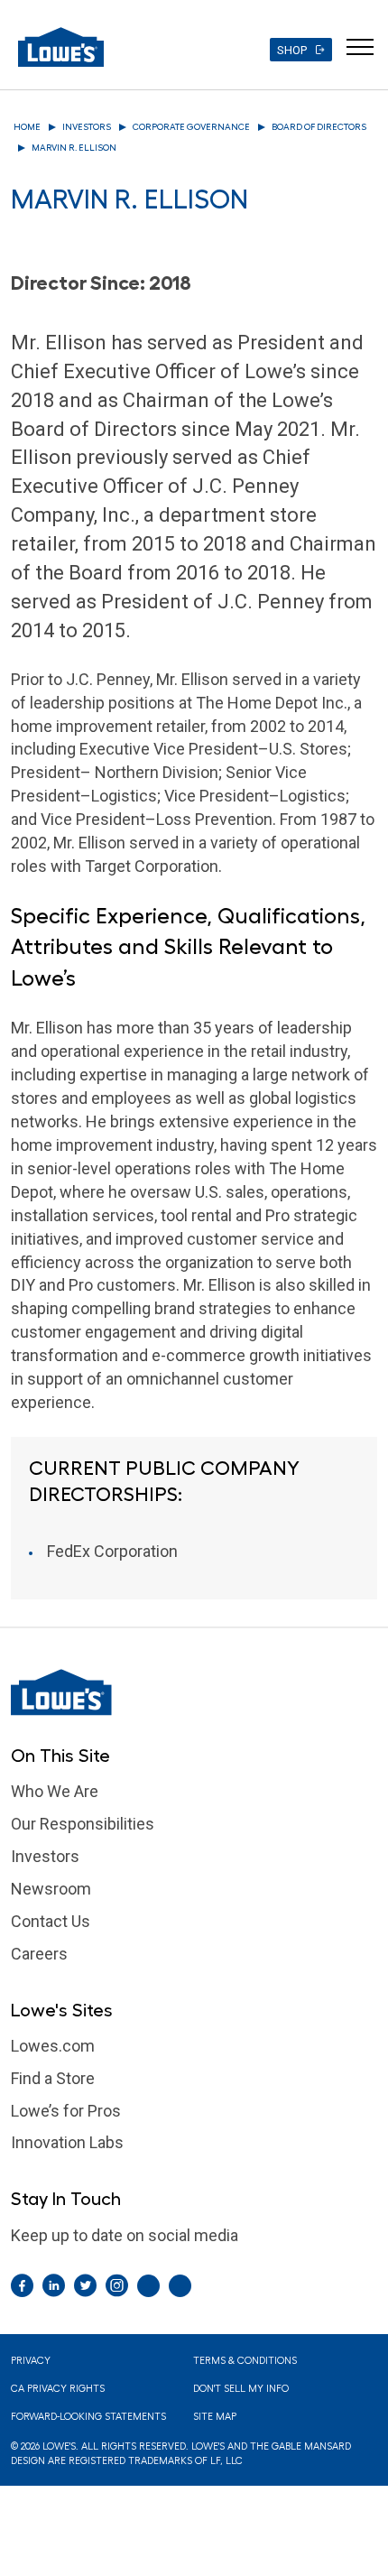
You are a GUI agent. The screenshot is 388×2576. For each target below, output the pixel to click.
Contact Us (51, 1921)
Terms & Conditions (245, 2361)
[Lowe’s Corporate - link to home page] (61, 47)
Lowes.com (53, 2046)
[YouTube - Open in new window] (180, 2286)
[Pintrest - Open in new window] (148, 2286)
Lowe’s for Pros (66, 2111)
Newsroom (51, 1889)
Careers (39, 1954)
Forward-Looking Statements (88, 2417)
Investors (87, 127)
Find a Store (53, 2078)
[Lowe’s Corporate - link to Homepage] (194, 1692)
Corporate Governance (191, 127)
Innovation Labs (67, 2142)
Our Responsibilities (83, 1824)
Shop (292, 50)
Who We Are (55, 1791)
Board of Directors (319, 127)
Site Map (215, 2417)
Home (27, 127)
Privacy (31, 2361)
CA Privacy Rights (58, 2389)
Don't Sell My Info (241, 2389)
